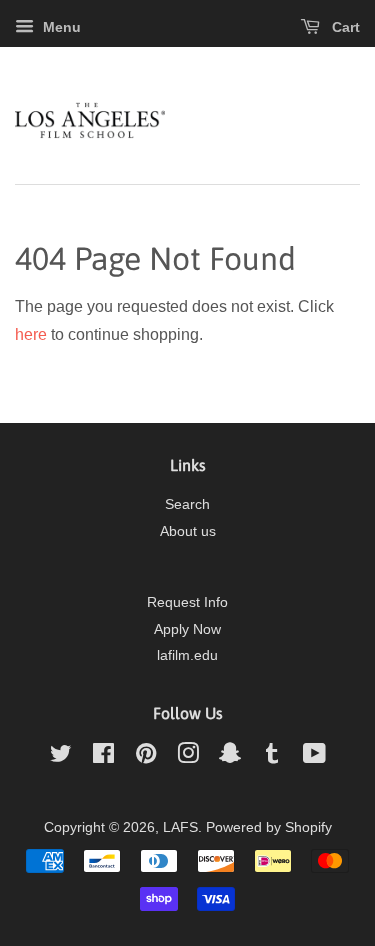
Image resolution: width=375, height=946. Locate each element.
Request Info (187, 602)
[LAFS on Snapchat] (230, 757)
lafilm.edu (187, 655)
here (31, 334)
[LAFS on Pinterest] (146, 757)
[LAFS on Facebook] (103, 757)
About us (188, 531)
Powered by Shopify (269, 827)
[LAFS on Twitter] (61, 757)
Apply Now (187, 629)
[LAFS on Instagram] (188, 757)
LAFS (180, 827)
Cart (344, 27)
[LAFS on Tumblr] (272, 757)
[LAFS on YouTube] (314, 757)
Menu (60, 27)
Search (187, 504)
